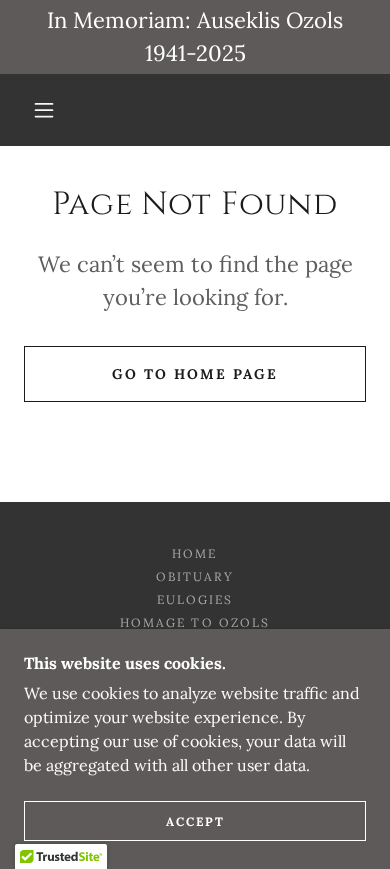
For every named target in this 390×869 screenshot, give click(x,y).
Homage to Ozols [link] (194, 622)
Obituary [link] (195, 576)
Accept (195, 821)
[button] (44, 110)
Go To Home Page (195, 374)
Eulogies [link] (195, 599)
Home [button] (194, 553)
